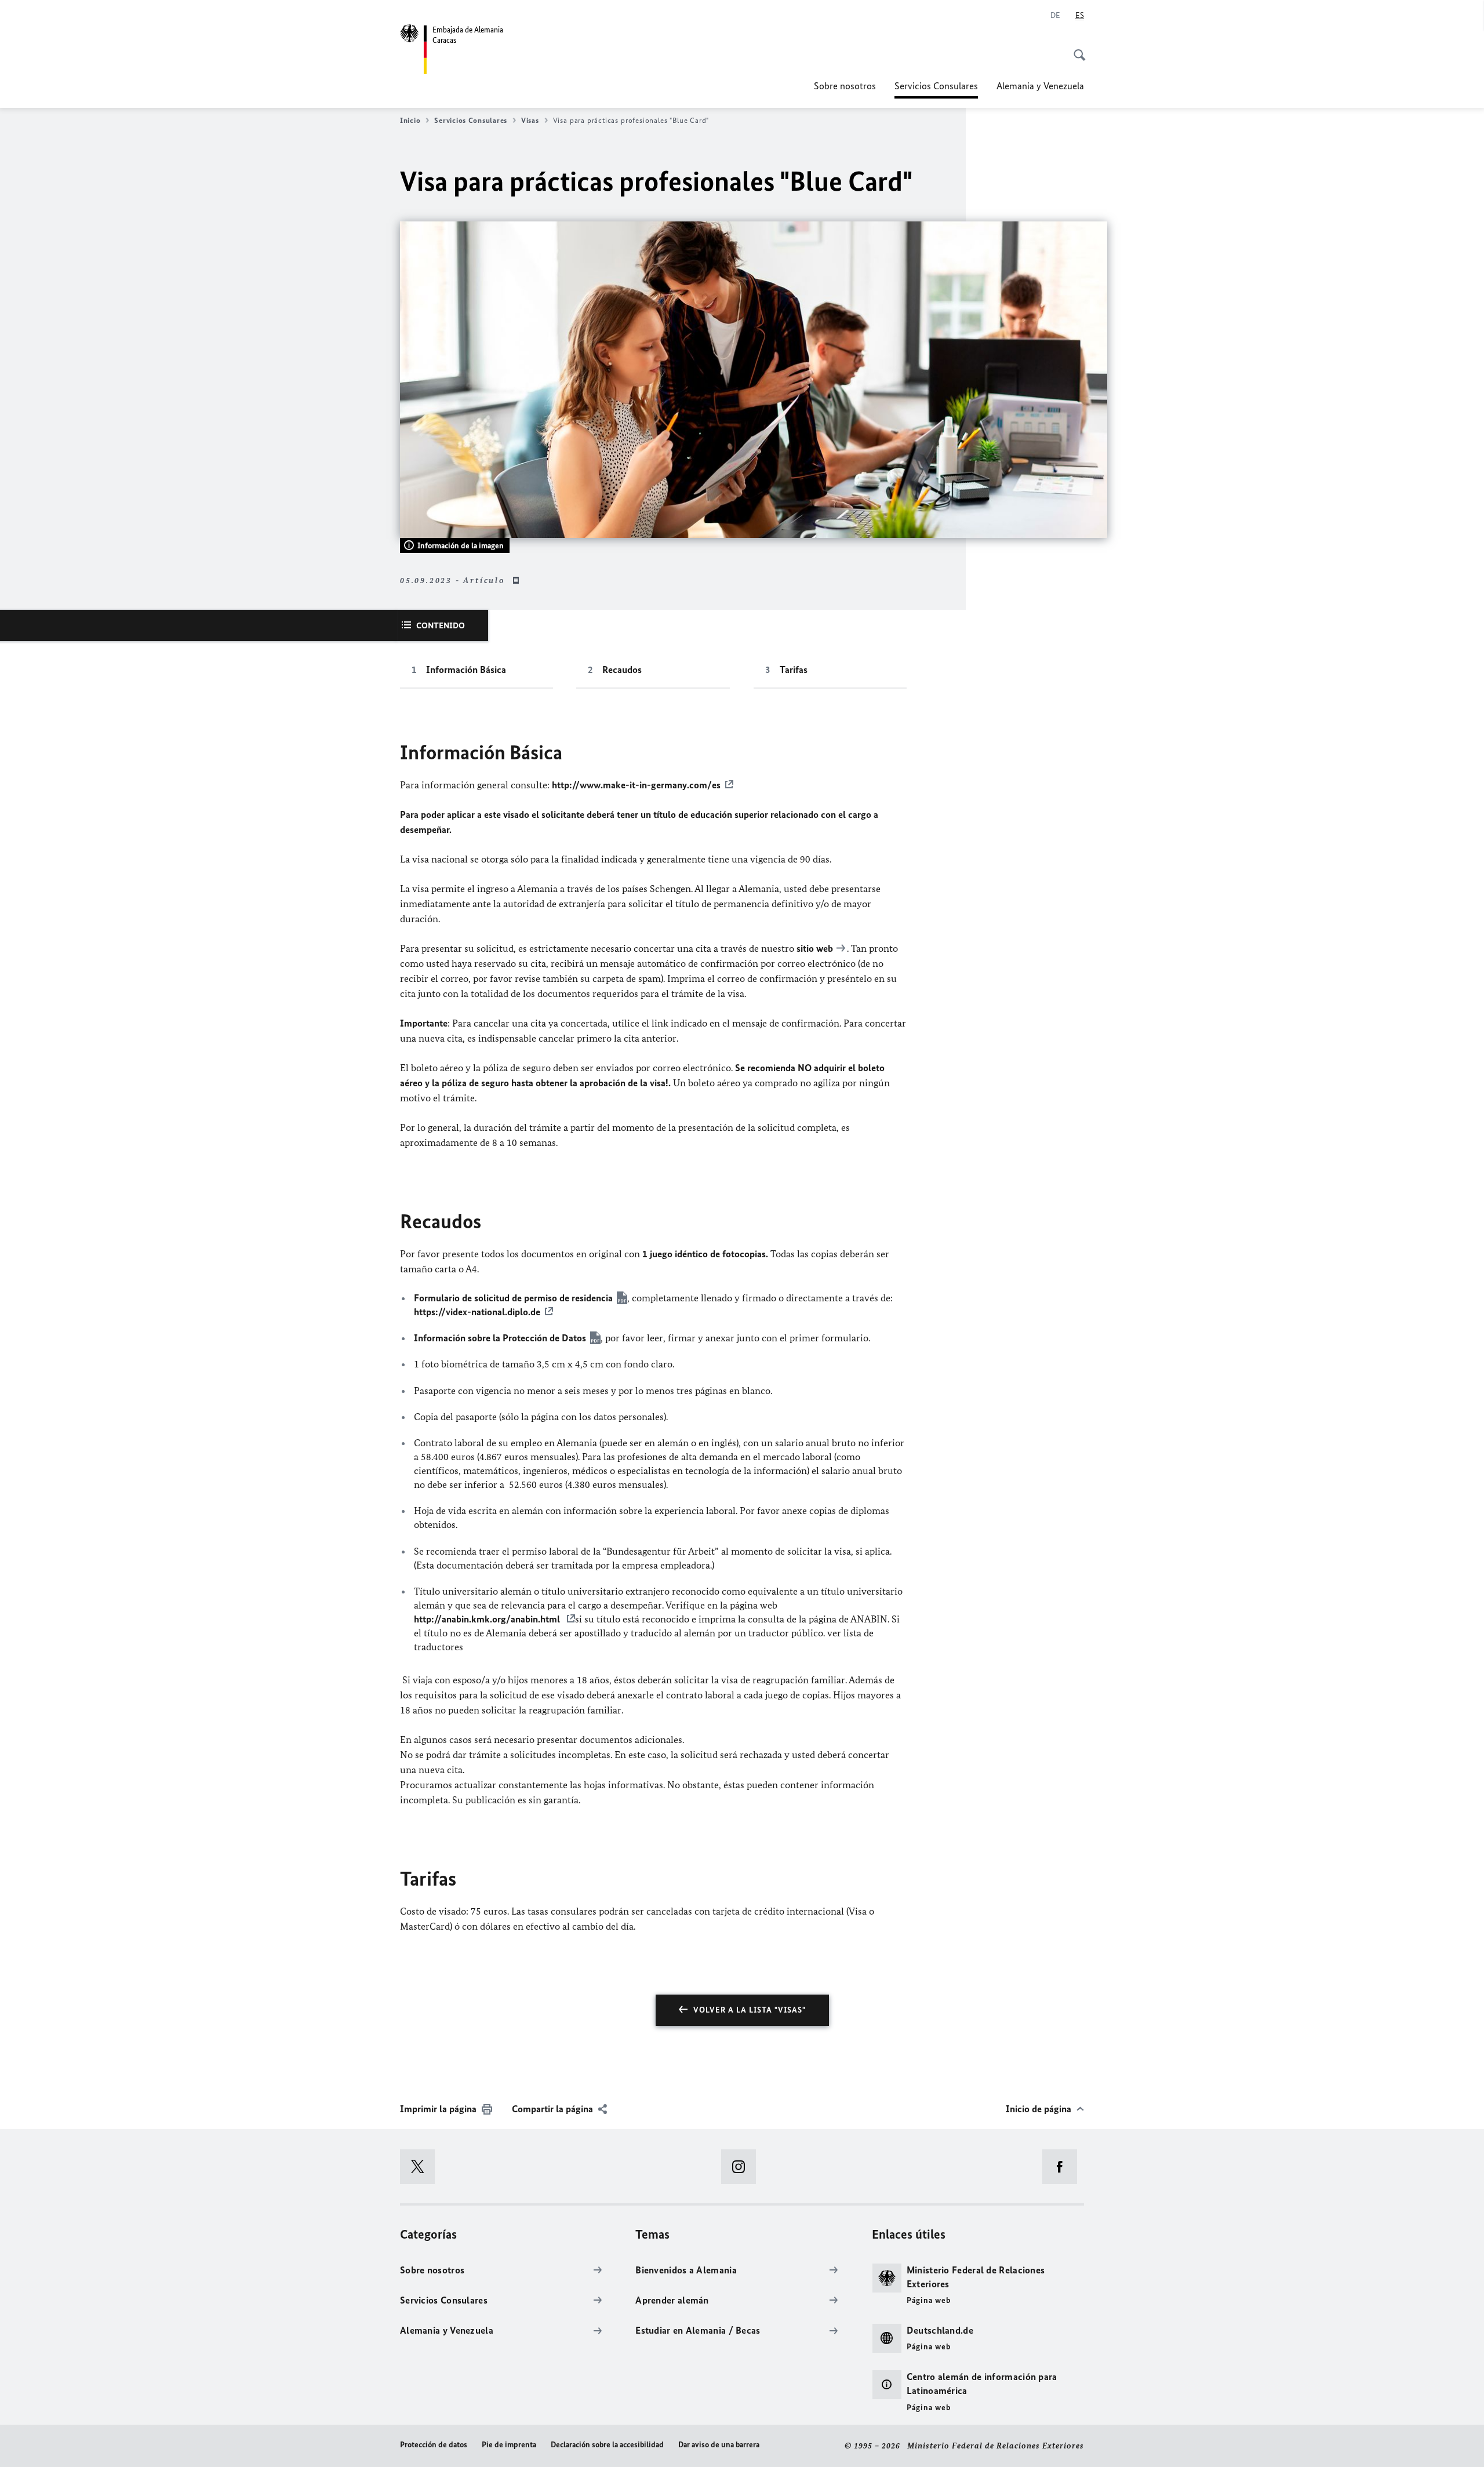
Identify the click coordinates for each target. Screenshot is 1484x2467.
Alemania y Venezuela (1040, 86)
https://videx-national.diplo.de (477, 1312)
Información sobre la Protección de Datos (500, 1338)
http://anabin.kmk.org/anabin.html (488, 1619)
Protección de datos (434, 2445)
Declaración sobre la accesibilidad (607, 2445)
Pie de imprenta (509, 2445)
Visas (530, 120)
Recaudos (622, 669)
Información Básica (466, 669)
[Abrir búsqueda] (1076, 49)
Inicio (410, 120)
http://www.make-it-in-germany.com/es (636, 785)
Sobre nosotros (845, 86)
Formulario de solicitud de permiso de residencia (513, 1298)
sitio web (815, 948)
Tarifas (794, 669)
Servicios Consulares (936, 89)
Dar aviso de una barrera (719, 2445)
